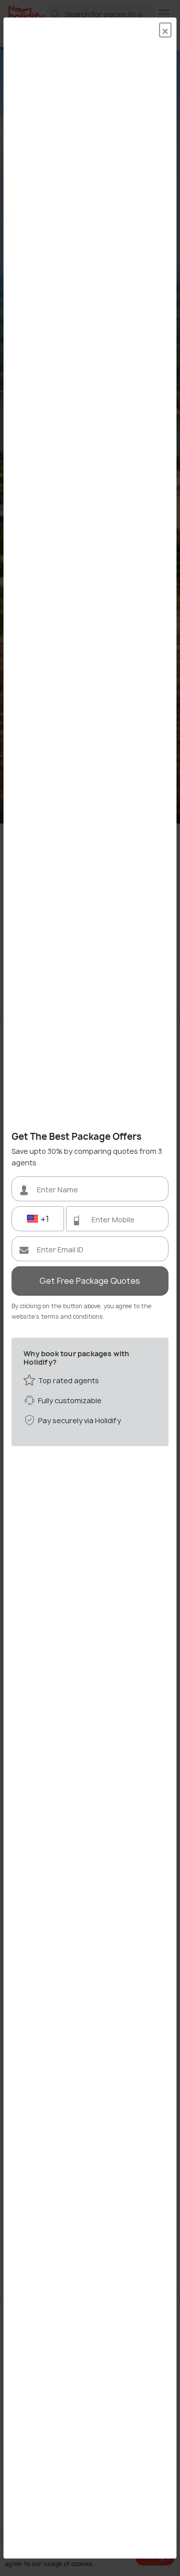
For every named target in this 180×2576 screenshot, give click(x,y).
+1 (44, 1219)
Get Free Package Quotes (90, 1281)
